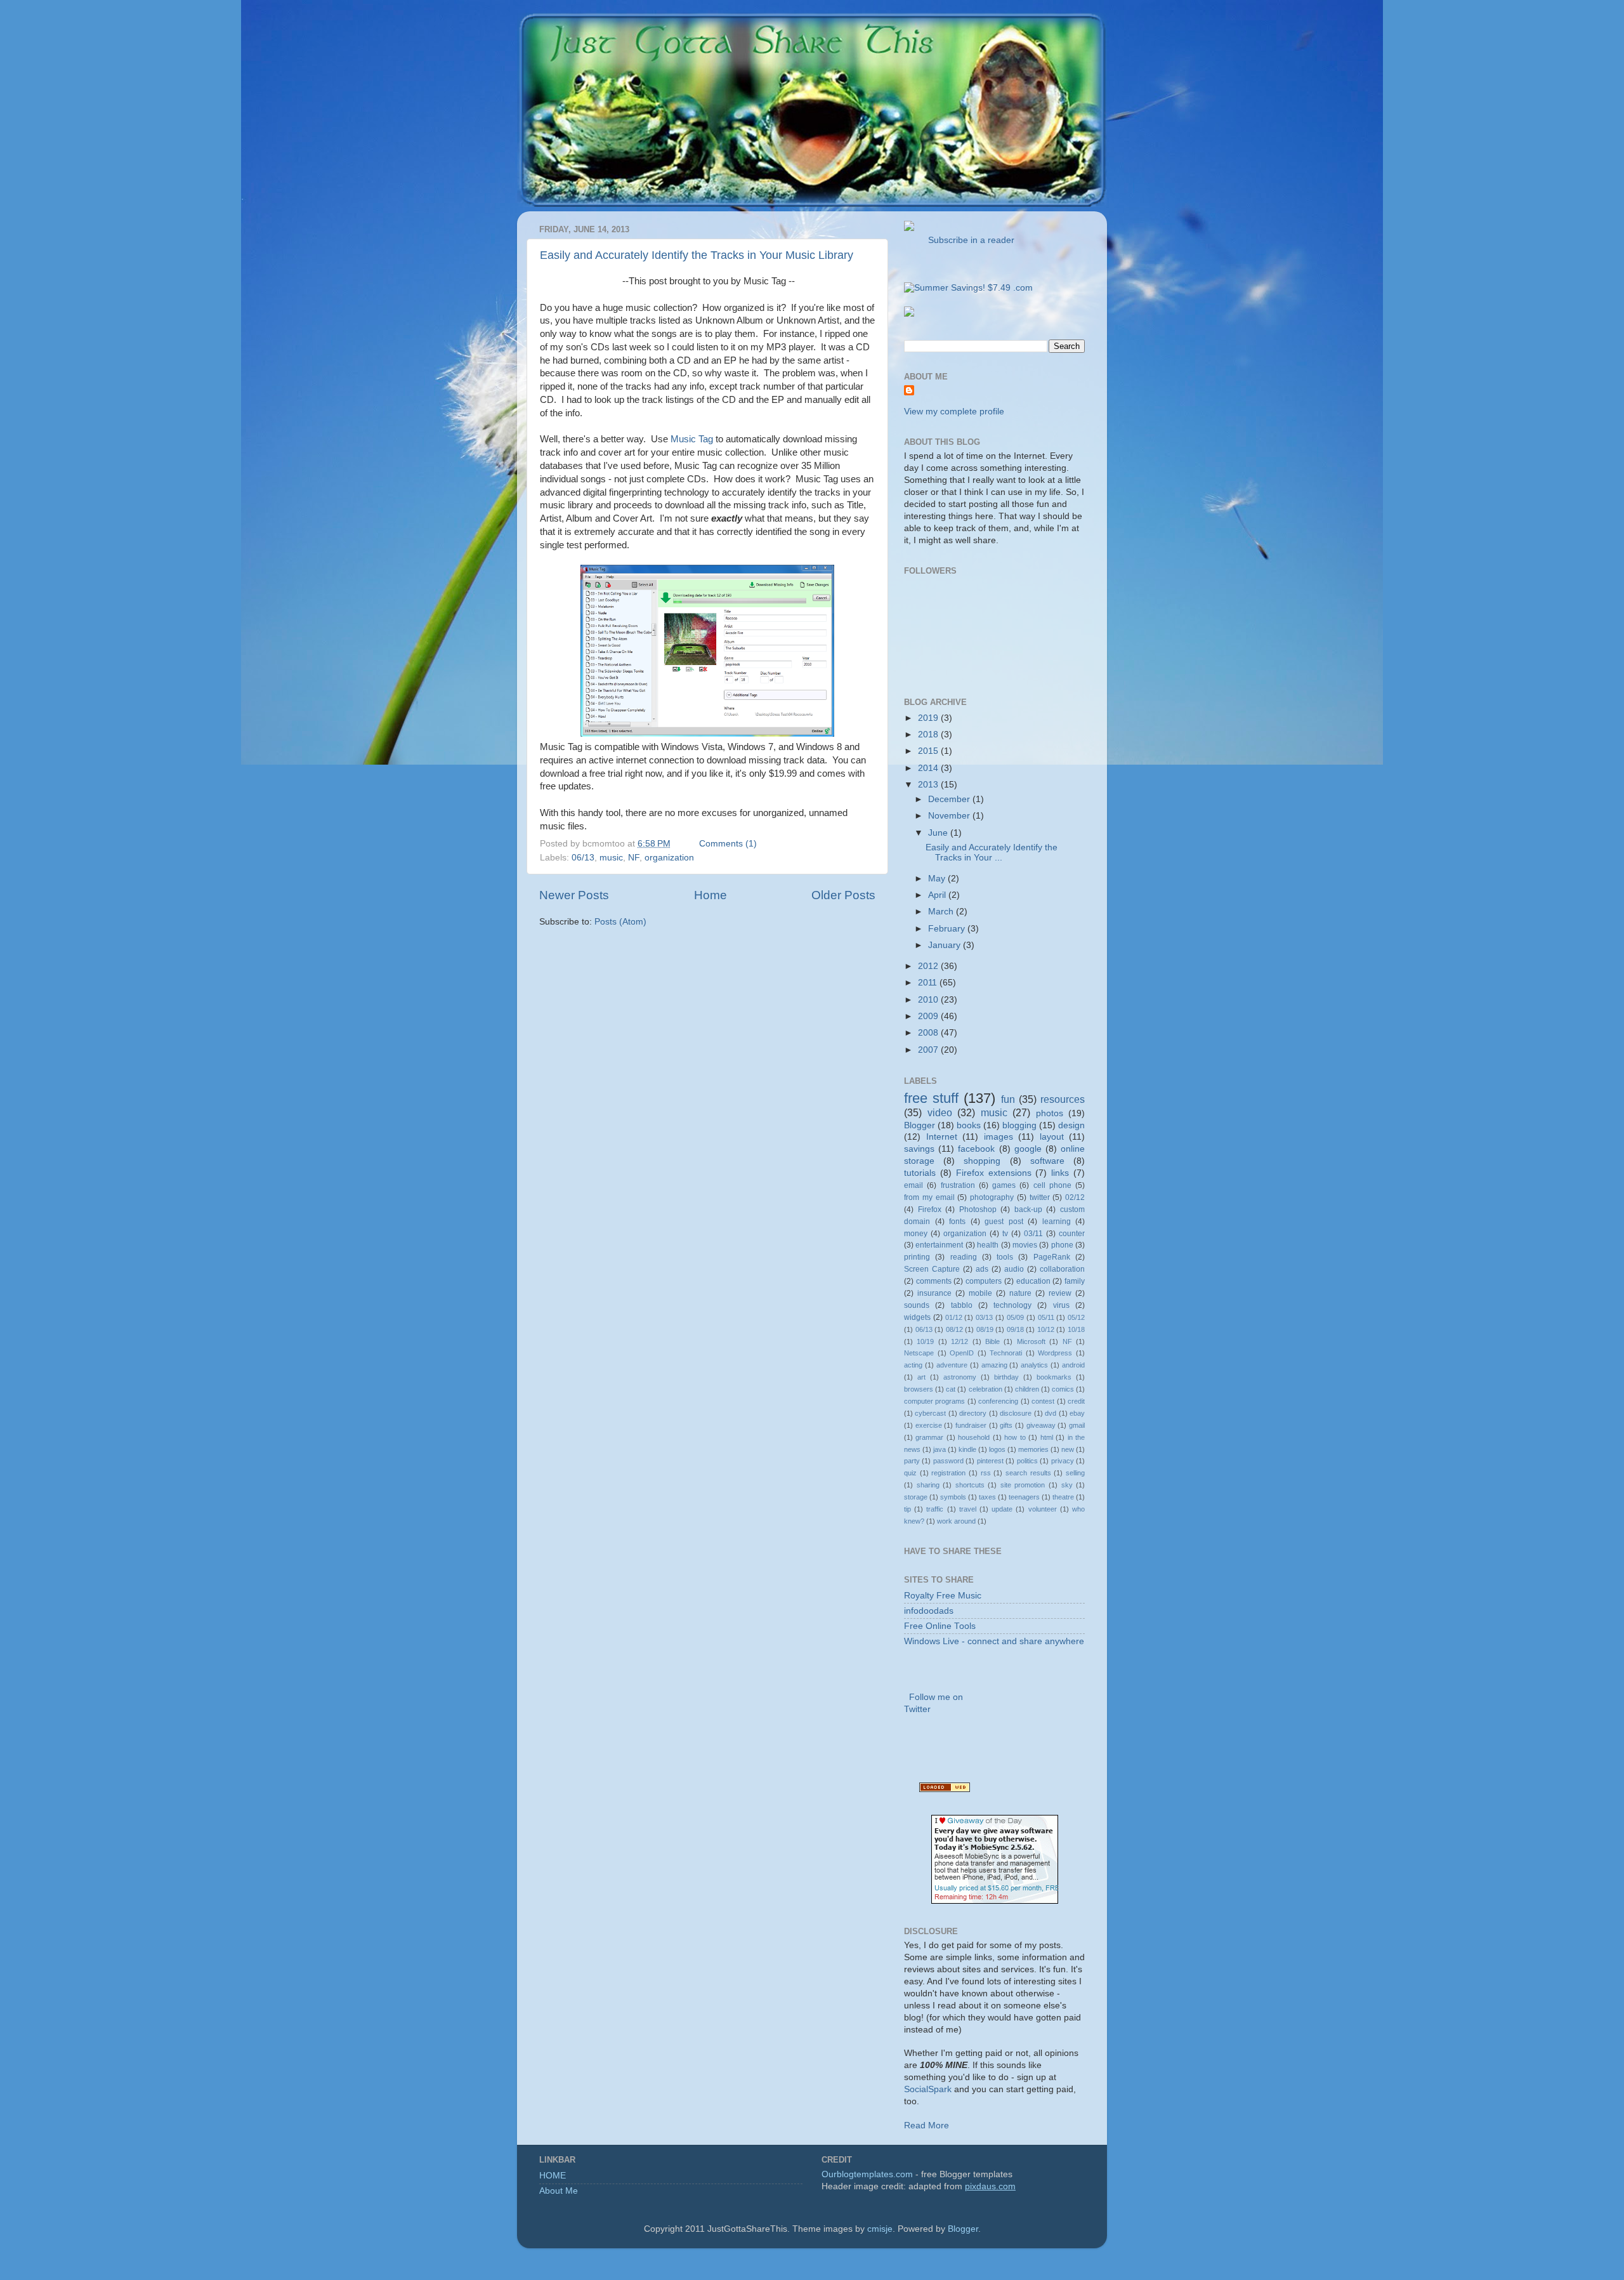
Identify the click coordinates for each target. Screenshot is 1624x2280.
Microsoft (1031, 1341)
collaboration (1062, 1269)
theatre (1063, 1497)
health (988, 1245)
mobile (980, 1293)
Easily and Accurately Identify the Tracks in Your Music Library (697, 255)
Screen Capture (932, 1269)
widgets (917, 1317)
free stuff (931, 1098)
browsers (919, 1389)
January (946, 945)
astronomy (960, 1377)
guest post (1004, 1222)
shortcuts (970, 1485)
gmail (1077, 1425)
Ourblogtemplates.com (867, 2174)
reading (964, 1257)
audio (1014, 1269)
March (942, 912)
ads (982, 1269)
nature (1020, 1293)
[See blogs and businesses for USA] (945, 1789)
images (999, 1137)
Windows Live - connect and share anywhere (994, 1641)
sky (1067, 1485)
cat (951, 1389)
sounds (917, 1305)
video (940, 1112)
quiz (910, 1473)
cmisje (880, 2229)
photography (992, 1197)
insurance (934, 1293)
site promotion (1023, 1485)
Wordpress (1055, 1353)
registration (948, 1473)
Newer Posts (574, 895)
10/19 (925, 1341)
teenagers (1024, 1497)
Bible (992, 1341)
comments (934, 1281)
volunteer (1043, 1509)
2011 (929, 983)
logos (997, 1449)
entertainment (939, 1245)
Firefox (930, 1209)
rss (986, 1473)
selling (1075, 1473)
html (1047, 1437)
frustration (958, 1185)
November (950, 816)
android (1073, 1365)
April (938, 895)
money (916, 1234)
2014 (929, 768)
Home (710, 895)
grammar (929, 1437)
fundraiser (971, 1425)
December (950, 799)
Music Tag (692, 439)
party (912, 1461)
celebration (986, 1389)
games (1004, 1185)
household (974, 1437)
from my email (929, 1197)
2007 (929, 1050)
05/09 (1015, 1317)
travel (968, 1509)
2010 (929, 1000)
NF (634, 858)
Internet (942, 1137)
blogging (1019, 1125)
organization (669, 858)
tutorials (920, 1173)
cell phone (1052, 1185)
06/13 (583, 858)
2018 (929, 735)
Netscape (919, 1353)
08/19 (985, 1329)
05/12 (1076, 1317)
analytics (1034, 1365)
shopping (982, 1161)
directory (973, 1413)
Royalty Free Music (943, 1596)
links (1060, 1173)
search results (1028, 1473)
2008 (929, 1033)
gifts (1006, 1425)
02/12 (1075, 1197)
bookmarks (1054, 1377)
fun (1008, 1099)
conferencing (998, 1401)
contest (1043, 1401)
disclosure (1016, 1413)
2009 (929, 1016)
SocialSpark (928, 2089)
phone (1062, 1245)
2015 (929, 751)
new (1068, 1449)
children (1027, 1389)
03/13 (984, 1317)
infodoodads (929, 1611)
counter (1072, 1234)
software (1047, 1161)
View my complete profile (954, 412)
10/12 (1046, 1329)
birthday (1006, 1377)
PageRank (1052, 1257)
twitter (1040, 1197)
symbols (953, 1497)
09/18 (1015, 1329)
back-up (1028, 1209)
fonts (957, 1222)
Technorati (1006, 1353)
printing (917, 1257)
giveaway (1041, 1425)
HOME (553, 2176)
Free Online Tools (940, 1626)
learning (1057, 1222)
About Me (559, 2191)
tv (1005, 1234)
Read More (927, 2125)
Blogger (920, 1125)
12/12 (959, 1341)
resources (1063, 1099)
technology (1012, 1305)
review (1060, 1293)
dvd (1051, 1413)
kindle (967, 1449)
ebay (1077, 1413)
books (969, 1125)
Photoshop (978, 1209)
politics (1027, 1461)
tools (1005, 1257)
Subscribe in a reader (969, 240)
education (1033, 1281)
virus (1061, 1305)
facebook (976, 1149)
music (611, 858)
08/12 (954, 1329)
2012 (929, 966)
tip (907, 1509)
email (913, 1185)
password (948, 1461)
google (1028, 1149)
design (1071, 1125)
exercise (929, 1425)
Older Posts (843, 895)
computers (984, 1281)
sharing (928, 1485)
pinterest (990, 1461)
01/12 (954, 1317)
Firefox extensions (994, 1173)
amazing (994, 1365)
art (921, 1377)
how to (1015, 1437)
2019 (929, 718)
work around (956, 1521)
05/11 (1046, 1317)
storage (916, 1497)
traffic (935, 1509)
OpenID (962, 1353)
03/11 (1033, 1234)
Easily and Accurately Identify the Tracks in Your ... (992, 853)
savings (919, 1149)
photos (1050, 1113)
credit (1076, 1401)
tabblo (962, 1305)
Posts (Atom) (620, 922)
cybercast (930, 1413)
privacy (1063, 1461)
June (939, 833)
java (940, 1449)
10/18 (1076, 1329)
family (1075, 1281)
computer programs (934, 1401)
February (948, 929)
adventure (952, 1365)
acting (913, 1365)
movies (1025, 1245)
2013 (929, 785)
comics (1063, 1389)
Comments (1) (728, 844)
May (938, 879)
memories (1033, 1449)
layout (1052, 1137)
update (1002, 1509)
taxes (987, 1497)
